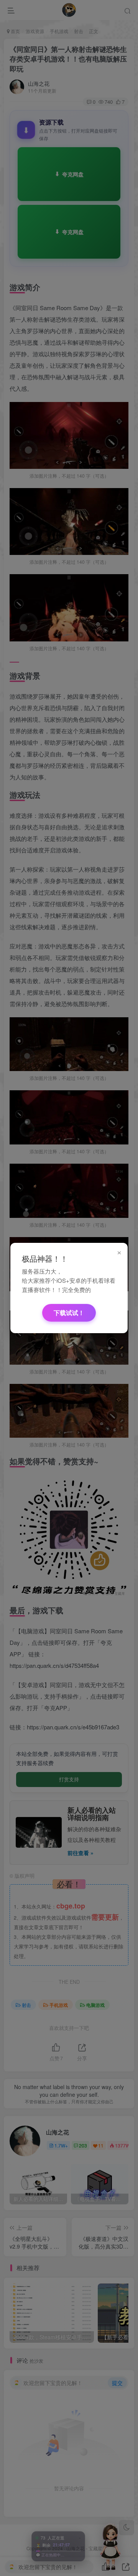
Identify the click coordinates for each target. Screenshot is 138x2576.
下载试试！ (69, 1313)
